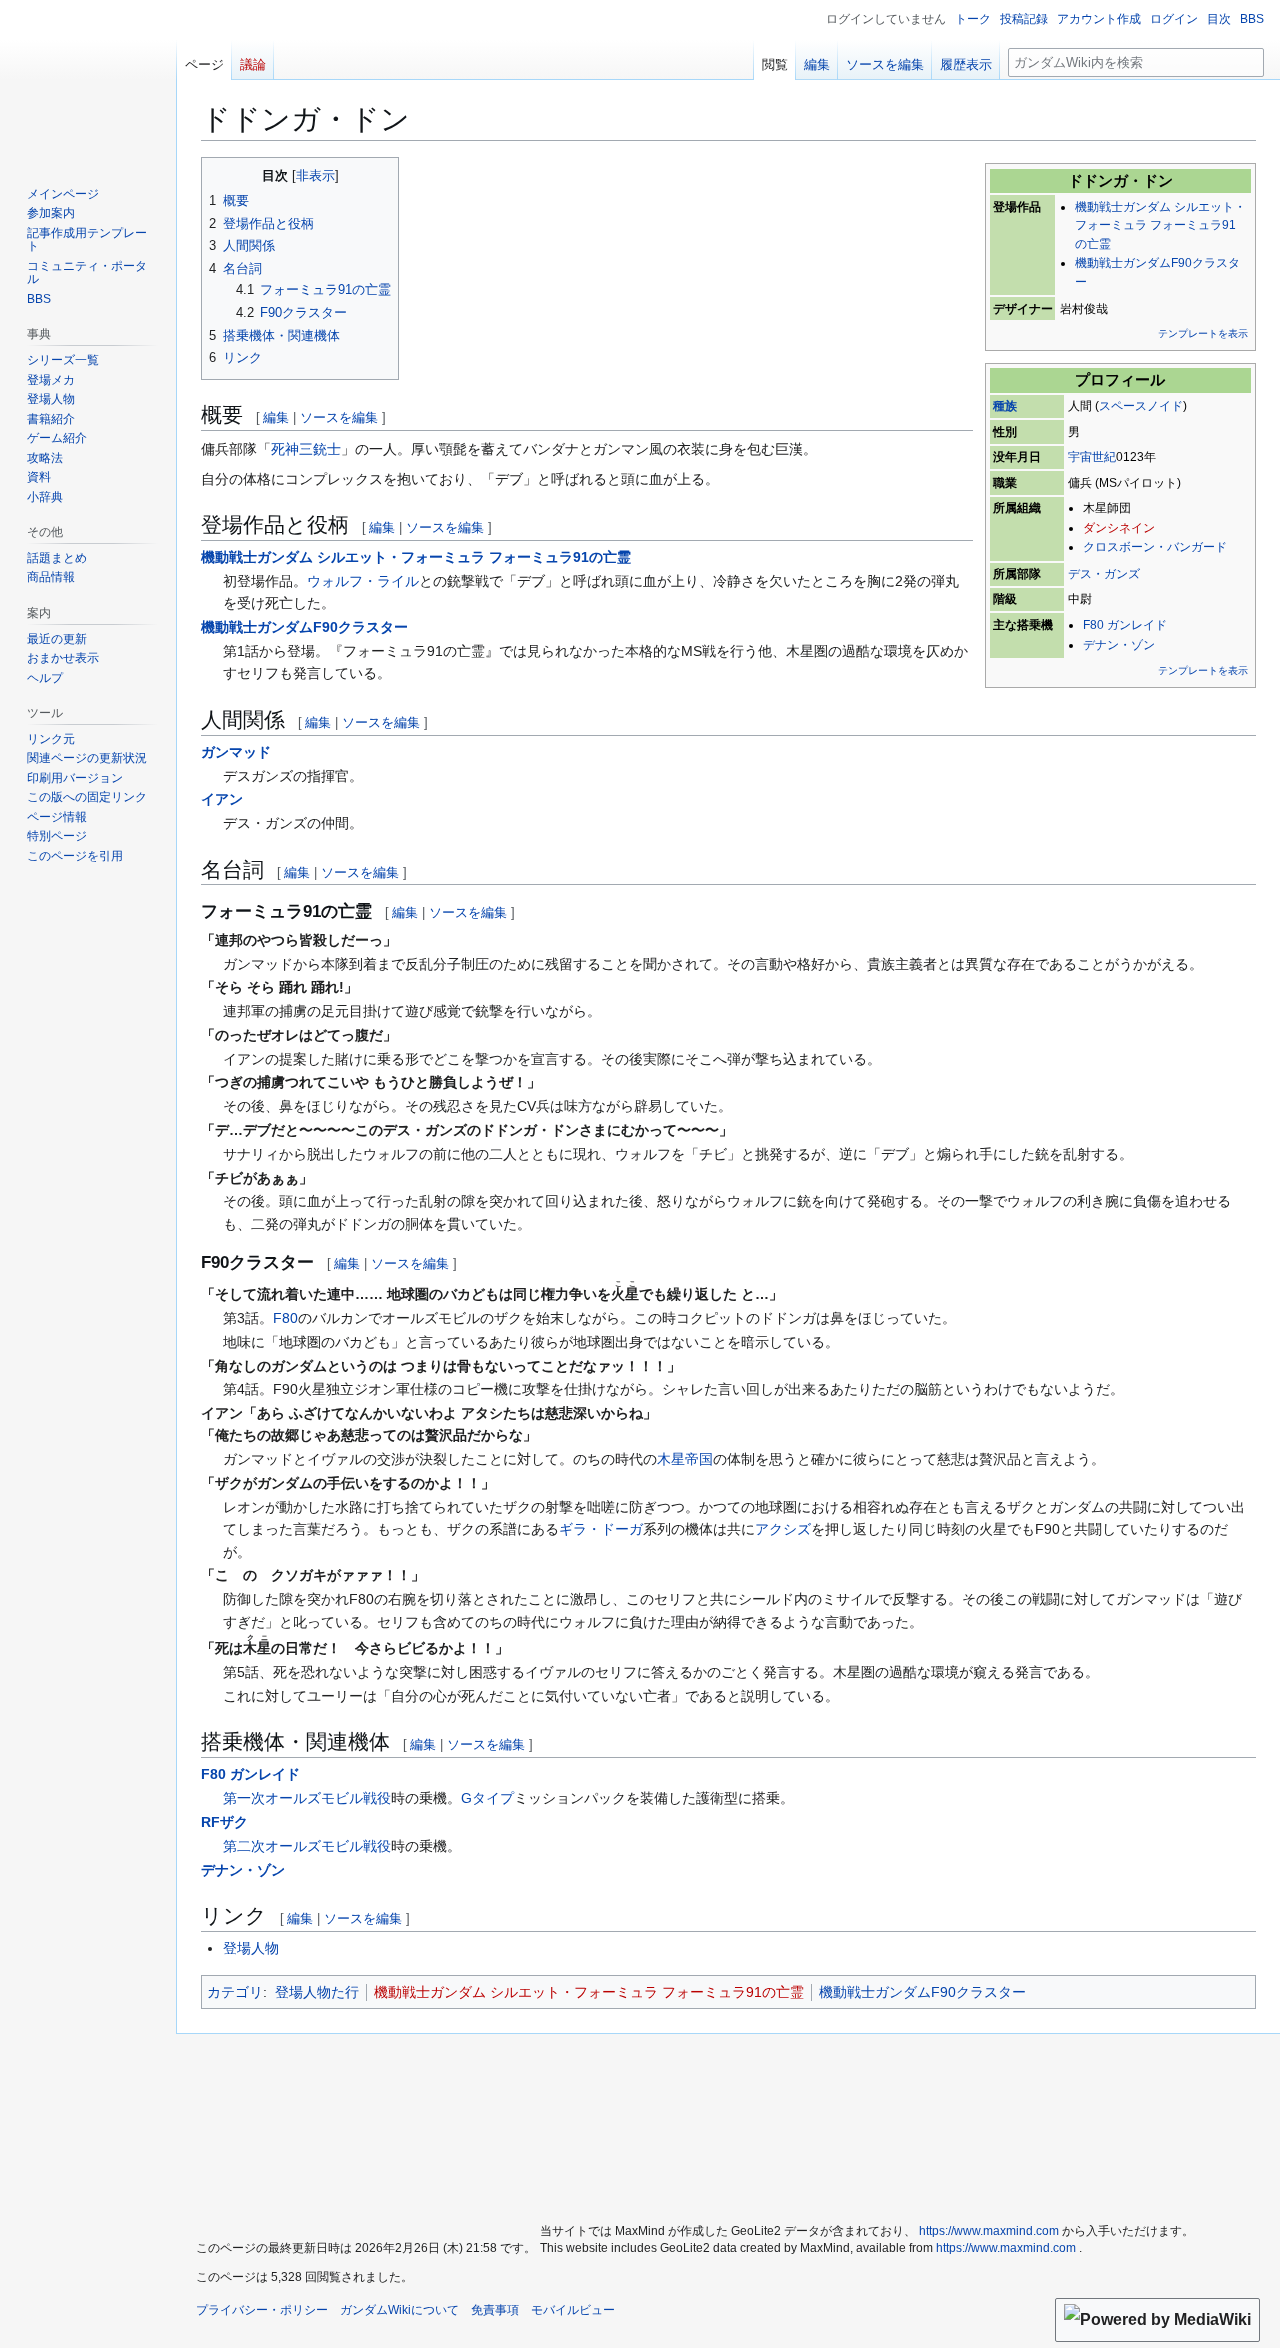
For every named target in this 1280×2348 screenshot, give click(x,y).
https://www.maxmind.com (989, 2231)
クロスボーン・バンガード (1155, 547)
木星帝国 (685, 1459)
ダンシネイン (1119, 528)
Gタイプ (487, 1798)
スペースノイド (1141, 406)
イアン (222, 799)
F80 (285, 1318)
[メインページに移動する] (88, 80)
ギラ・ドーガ (601, 1529)
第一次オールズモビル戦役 (307, 1798)
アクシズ (783, 1529)
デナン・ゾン (1119, 645)
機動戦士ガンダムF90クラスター (304, 627)
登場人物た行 (317, 1992)
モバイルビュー (573, 2310)
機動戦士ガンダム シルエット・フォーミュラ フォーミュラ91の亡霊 (1160, 225)
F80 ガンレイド (1125, 625)
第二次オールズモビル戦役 (307, 1846)
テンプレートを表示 (1203, 333)
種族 (1005, 406)
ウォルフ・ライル (363, 581)
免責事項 (495, 2310)
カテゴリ (235, 1992)
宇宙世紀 (1092, 457)
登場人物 (251, 1948)
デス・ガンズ (1104, 574)
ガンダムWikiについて (399, 2310)
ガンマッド (236, 752)
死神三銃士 (306, 449)
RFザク (224, 1822)
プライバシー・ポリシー (262, 2310)
